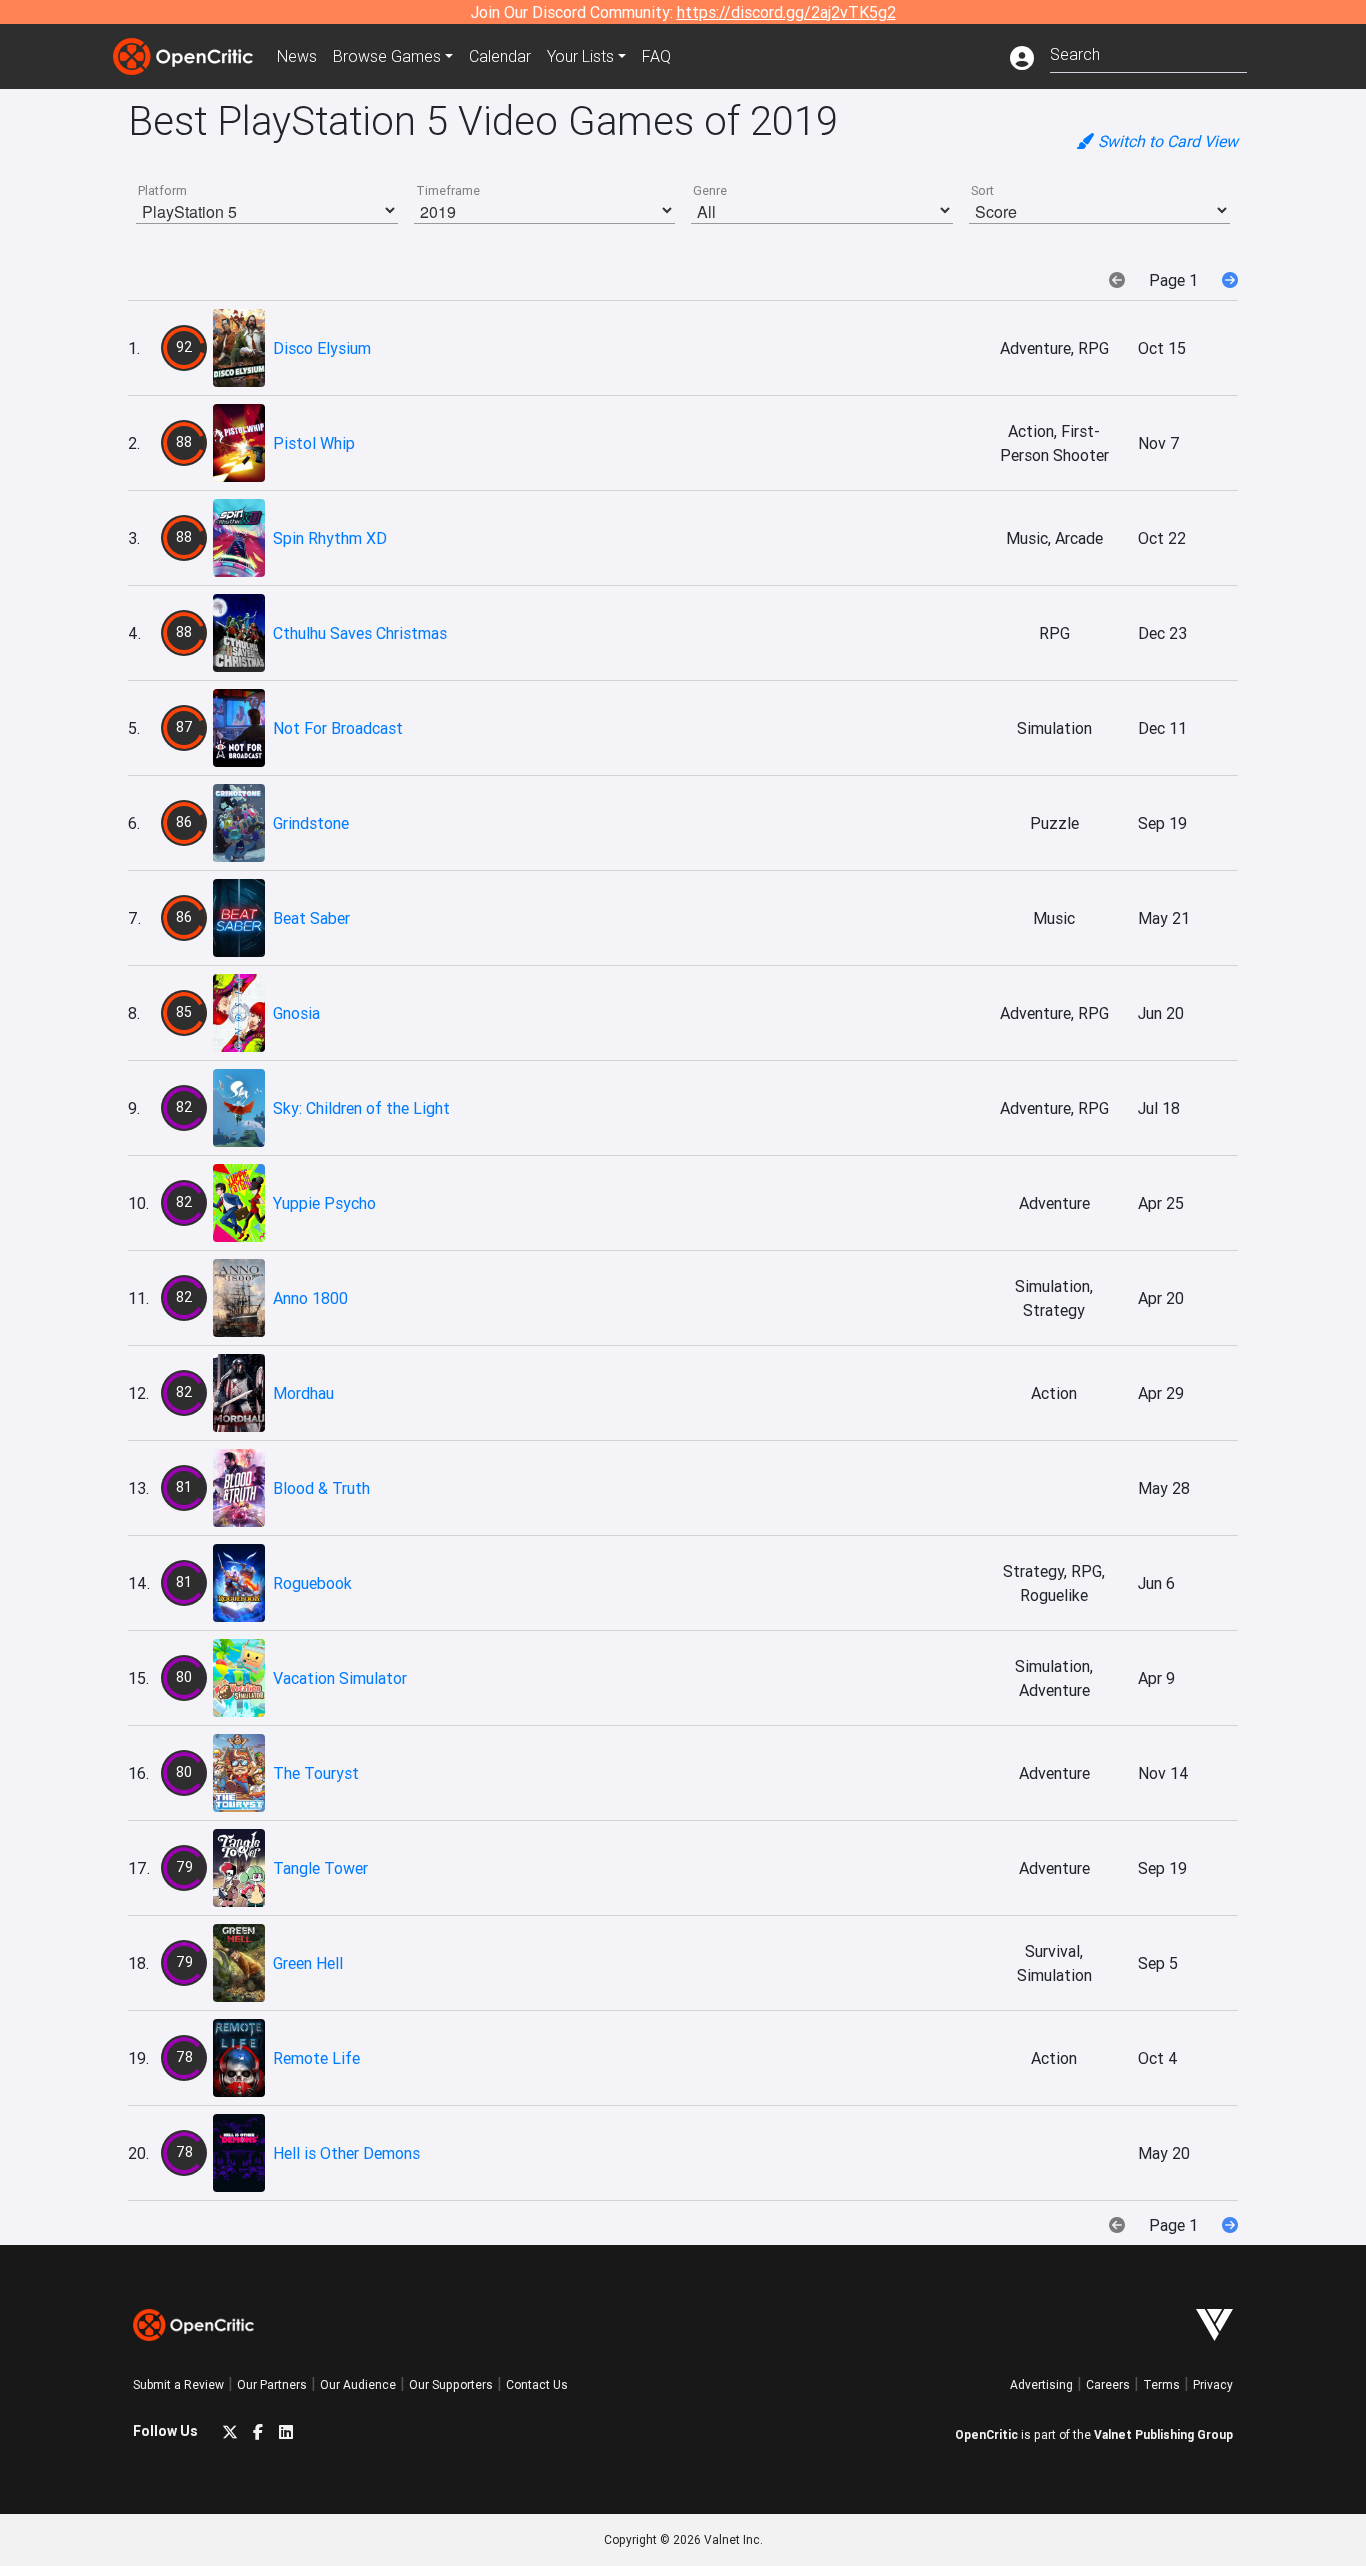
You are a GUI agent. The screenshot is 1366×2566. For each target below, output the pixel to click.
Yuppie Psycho (324, 1203)
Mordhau (303, 1393)
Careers (1108, 2384)
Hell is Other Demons (346, 2153)
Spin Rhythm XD (330, 538)
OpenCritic (986, 2434)
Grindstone (311, 823)
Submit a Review (178, 2384)
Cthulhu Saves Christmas (360, 633)
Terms (1161, 2384)
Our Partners (272, 2384)
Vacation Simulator (340, 1678)
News (297, 56)
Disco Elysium (322, 348)
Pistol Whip (314, 443)
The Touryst (316, 1773)
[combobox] (1148, 52)
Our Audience (358, 2384)
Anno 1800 (310, 1298)
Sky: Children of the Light (361, 1108)
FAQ (656, 56)
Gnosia (296, 1013)
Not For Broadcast (338, 728)
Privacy (1213, 2384)
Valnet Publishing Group (1163, 2434)
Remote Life (316, 2058)
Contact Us (537, 2384)
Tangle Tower (320, 1868)
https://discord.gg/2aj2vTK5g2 (786, 12)
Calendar (500, 56)
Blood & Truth (321, 1488)
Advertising (1041, 2384)
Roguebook (312, 1583)
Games (387, 56)
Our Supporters (451, 2384)
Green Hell (308, 1963)
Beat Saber (311, 918)
